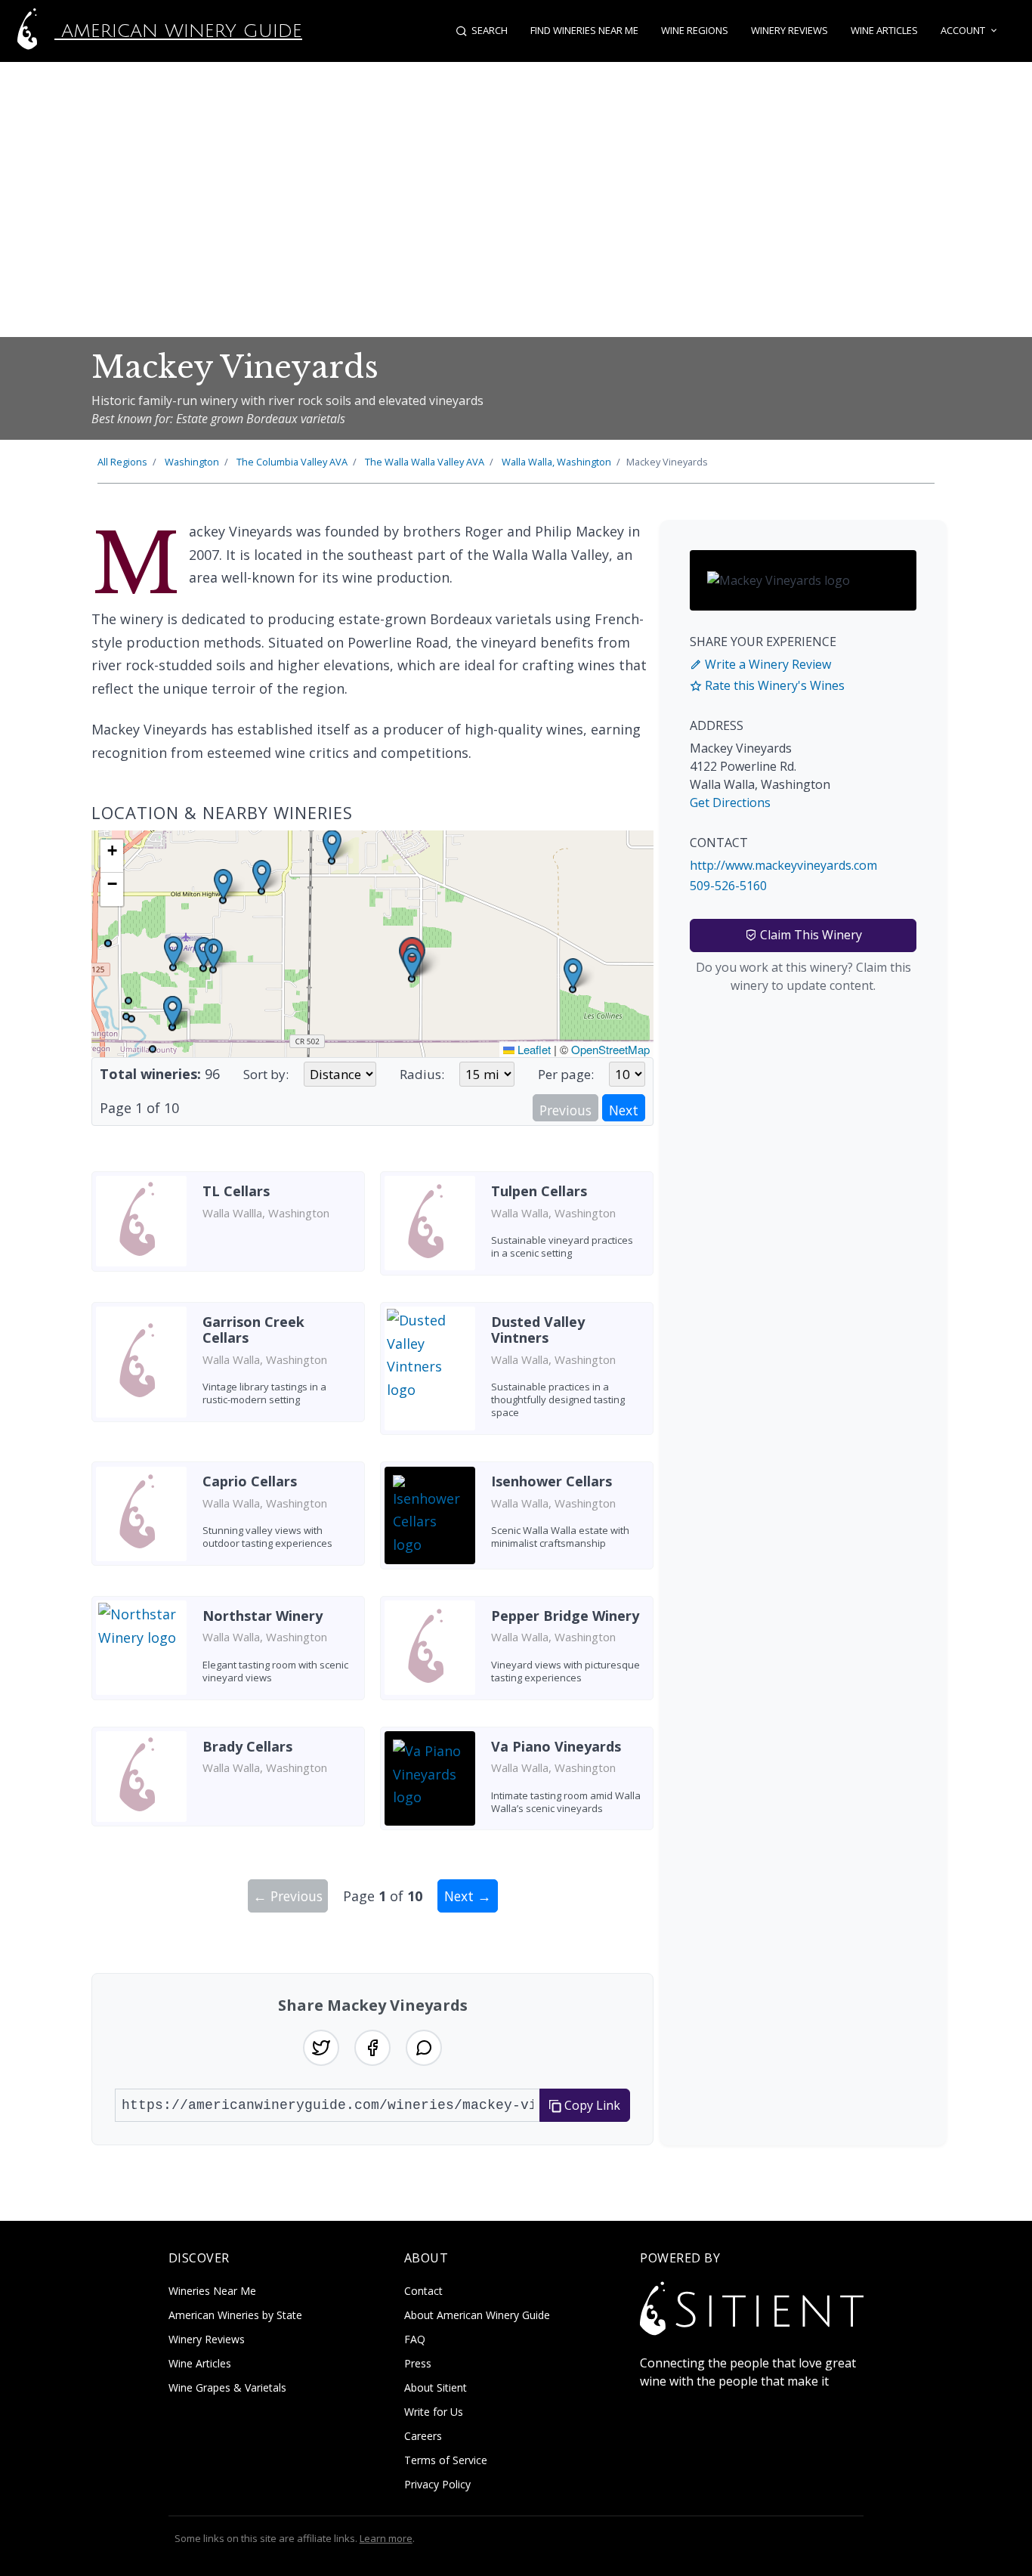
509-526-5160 (728, 886)
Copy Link (591, 2105)
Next (624, 1110)
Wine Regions (695, 30)
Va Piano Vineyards (556, 1746)
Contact (423, 2291)
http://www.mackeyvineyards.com (783, 865)
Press (418, 2363)
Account (963, 30)
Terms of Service (446, 2460)
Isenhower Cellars (552, 1481)
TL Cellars (236, 1191)
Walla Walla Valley (425, 462)
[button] (412, 963)
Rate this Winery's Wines (773, 685)
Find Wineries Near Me (584, 30)
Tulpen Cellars (539, 1191)
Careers (423, 2436)
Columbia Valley (292, 462)
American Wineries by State (235, 2315)
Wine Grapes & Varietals (227, 2387)
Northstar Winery (263, 1616)
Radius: (422, 1074)
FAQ (415, 2339)
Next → (468, 1896)
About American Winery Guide (477, 2315)
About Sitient (436, 2387)
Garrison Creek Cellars (253, 1330)
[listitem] (228, 1229)
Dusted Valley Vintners (538, 1330)
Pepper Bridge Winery (565, 1616)
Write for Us (434, 2412)
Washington (192, 462)
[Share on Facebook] (372, 2048)
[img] (372, 944)
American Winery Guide (178, 31)
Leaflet (533, 1049)
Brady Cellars (247, 1746)
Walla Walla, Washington (556, 462)
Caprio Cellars (250, 1481)
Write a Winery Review (766, 664)
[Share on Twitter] (321, 2048)
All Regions (122, 462)
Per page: (566, 1074)
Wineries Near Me (212, 2291)
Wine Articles (884, 30)
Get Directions (730, 802)
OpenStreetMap (610, 1049)
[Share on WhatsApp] (424, 2048)
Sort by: (266, 1074)
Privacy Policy (437, 2484)
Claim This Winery (810, 935)
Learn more (386, 2538)
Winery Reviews (789, 30)
